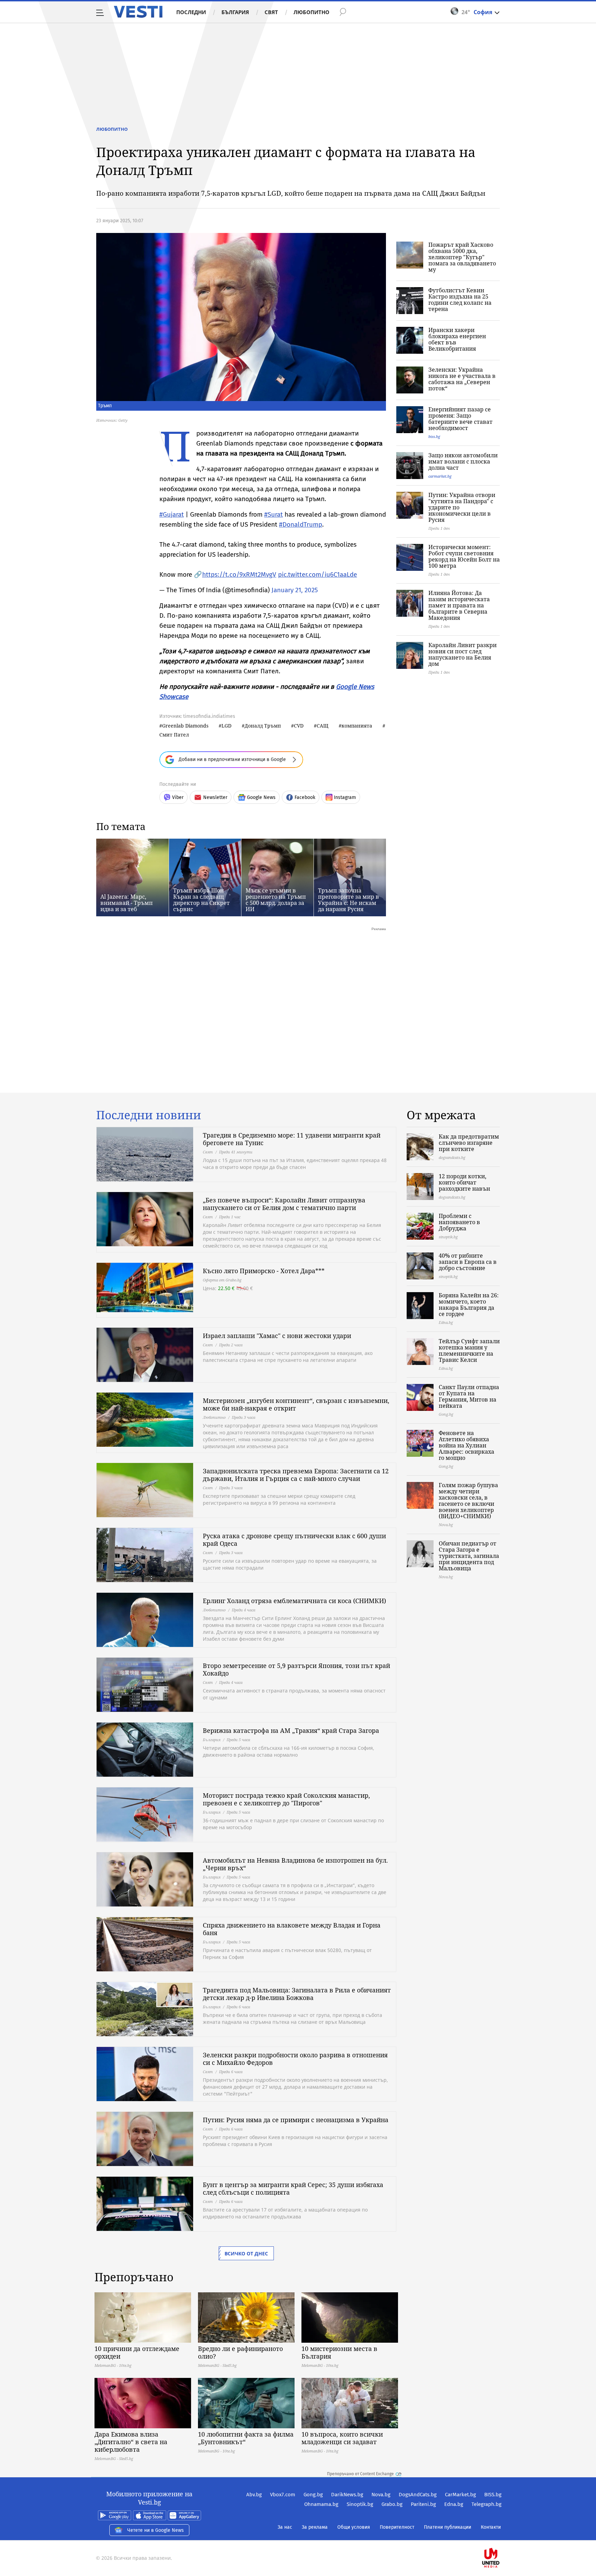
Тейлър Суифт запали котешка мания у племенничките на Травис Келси (469, 1350)
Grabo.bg (392, 2504)
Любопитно (311, 12)
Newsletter (215, 797)
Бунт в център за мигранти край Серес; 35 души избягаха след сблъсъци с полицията (293, 2188)
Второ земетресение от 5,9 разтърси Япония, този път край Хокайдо (296, 1669)
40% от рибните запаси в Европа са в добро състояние (468, 1262)
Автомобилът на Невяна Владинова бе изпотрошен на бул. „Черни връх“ (295, 1864)
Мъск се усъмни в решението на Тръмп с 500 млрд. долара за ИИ (276, 900)
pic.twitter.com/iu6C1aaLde (317, 574)
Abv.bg (254, 2495)
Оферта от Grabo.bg (222, 1280)
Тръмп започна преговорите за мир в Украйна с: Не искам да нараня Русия (349, 900)
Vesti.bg (138, 12)
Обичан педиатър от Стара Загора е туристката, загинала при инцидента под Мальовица (469, 1556)
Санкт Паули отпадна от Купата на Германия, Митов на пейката (469, 1396)
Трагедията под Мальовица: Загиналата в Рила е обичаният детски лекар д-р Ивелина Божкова (297, 1994)
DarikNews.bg (347, 2495)
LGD (226, 726)
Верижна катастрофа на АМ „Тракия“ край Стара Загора (291, 1730)
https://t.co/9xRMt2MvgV (239, 574)
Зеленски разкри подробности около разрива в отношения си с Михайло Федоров (295, 2059)
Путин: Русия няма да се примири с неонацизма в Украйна (296, 2120)
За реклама (315, 2527)
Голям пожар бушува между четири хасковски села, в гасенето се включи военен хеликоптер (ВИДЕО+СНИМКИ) (468, 1501)
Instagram (345, 797)
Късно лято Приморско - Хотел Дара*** (264, 1271)
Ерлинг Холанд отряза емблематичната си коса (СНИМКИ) (294, 1601)
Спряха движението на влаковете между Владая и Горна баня (292, 1929)
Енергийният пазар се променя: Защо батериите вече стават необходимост (460, 419)
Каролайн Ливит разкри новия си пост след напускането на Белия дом (463, 654)
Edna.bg (454, 2504)
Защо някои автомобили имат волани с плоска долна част (463, 461)
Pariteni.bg (423, 2504)
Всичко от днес (246, 2253)
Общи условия (354, 2527)
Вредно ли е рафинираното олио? (240, 2352)
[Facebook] (501, 2536)
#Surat (274, 514)
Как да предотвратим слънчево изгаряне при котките (469, 1143)
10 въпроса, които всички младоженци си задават (342, 2438)
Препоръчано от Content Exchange (360, 2474)
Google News (261, 797)
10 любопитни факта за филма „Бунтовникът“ (246, 2438)
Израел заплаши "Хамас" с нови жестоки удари (277, 1336)
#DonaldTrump (301, 524)
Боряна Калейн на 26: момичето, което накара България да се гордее (469, 1305)
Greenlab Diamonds (185, 726)
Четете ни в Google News (156, 2530)
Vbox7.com (283, 2495)
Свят (271, 12)
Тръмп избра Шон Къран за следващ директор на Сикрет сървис (201, 900)
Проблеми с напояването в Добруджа (459, 1222)
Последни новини (149, 1115)
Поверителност (397, 2527)
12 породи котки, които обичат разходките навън (464, 1182)
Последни (191, 12)
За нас (285, 2527)
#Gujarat (172, 514)
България (235, 12)
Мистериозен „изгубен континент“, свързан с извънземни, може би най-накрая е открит (296, 1404)
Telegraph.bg (486, 2504)
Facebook (305, 797)
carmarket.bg (440, 476)
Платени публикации (448, 2527)
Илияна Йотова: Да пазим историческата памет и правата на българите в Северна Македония (459, 605)
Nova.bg (381, 2495)
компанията (357, 726)
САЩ (322, 726)
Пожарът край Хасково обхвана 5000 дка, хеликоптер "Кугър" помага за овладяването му (462, 257)
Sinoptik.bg (360, 2504)
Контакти (491, 2527)
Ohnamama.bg (321, 2504)
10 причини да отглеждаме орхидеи (137, 2352)
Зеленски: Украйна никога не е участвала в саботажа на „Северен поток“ (462, 379)
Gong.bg (313, 2495)
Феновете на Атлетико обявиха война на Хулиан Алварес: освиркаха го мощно (466, 1445)
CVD (299, 726)
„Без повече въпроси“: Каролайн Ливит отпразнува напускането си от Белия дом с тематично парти (284, 1204)
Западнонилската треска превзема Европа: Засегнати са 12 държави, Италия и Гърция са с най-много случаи (296, 1475)
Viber (178, 797)
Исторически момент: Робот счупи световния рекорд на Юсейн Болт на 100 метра (464, 556)
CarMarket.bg (460, 2495)
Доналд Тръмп (263, 726)
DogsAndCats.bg (418, 2495)
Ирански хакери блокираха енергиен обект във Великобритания (457, 339)
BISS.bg (493, 2495)
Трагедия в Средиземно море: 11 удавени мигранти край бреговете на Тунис (292, 1139)
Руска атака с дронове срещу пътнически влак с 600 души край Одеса (294, 1540)
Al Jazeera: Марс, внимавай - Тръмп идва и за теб (127, 903)
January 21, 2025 (295, 590)
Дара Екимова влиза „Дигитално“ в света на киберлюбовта (131, 2442)
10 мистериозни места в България (339, 2352)
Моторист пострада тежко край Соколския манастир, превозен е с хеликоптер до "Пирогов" (286, 1799)
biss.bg (434, 436)
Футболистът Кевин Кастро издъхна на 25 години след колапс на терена (460, 300)
